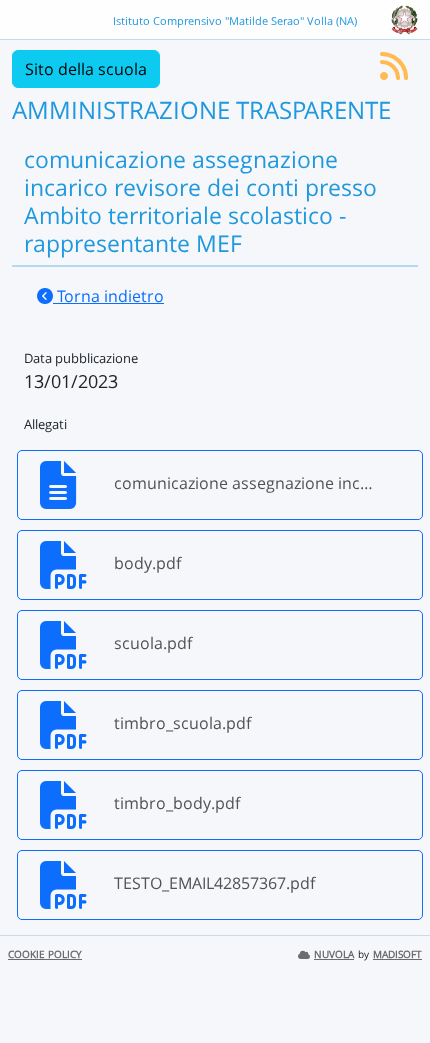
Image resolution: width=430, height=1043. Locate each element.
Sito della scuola (86, 69)
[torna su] (389, 982)
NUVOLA (334, 954)
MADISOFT (397, 954)
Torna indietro (108, 296)
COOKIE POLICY (45, 954)
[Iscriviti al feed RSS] (394, 72)
